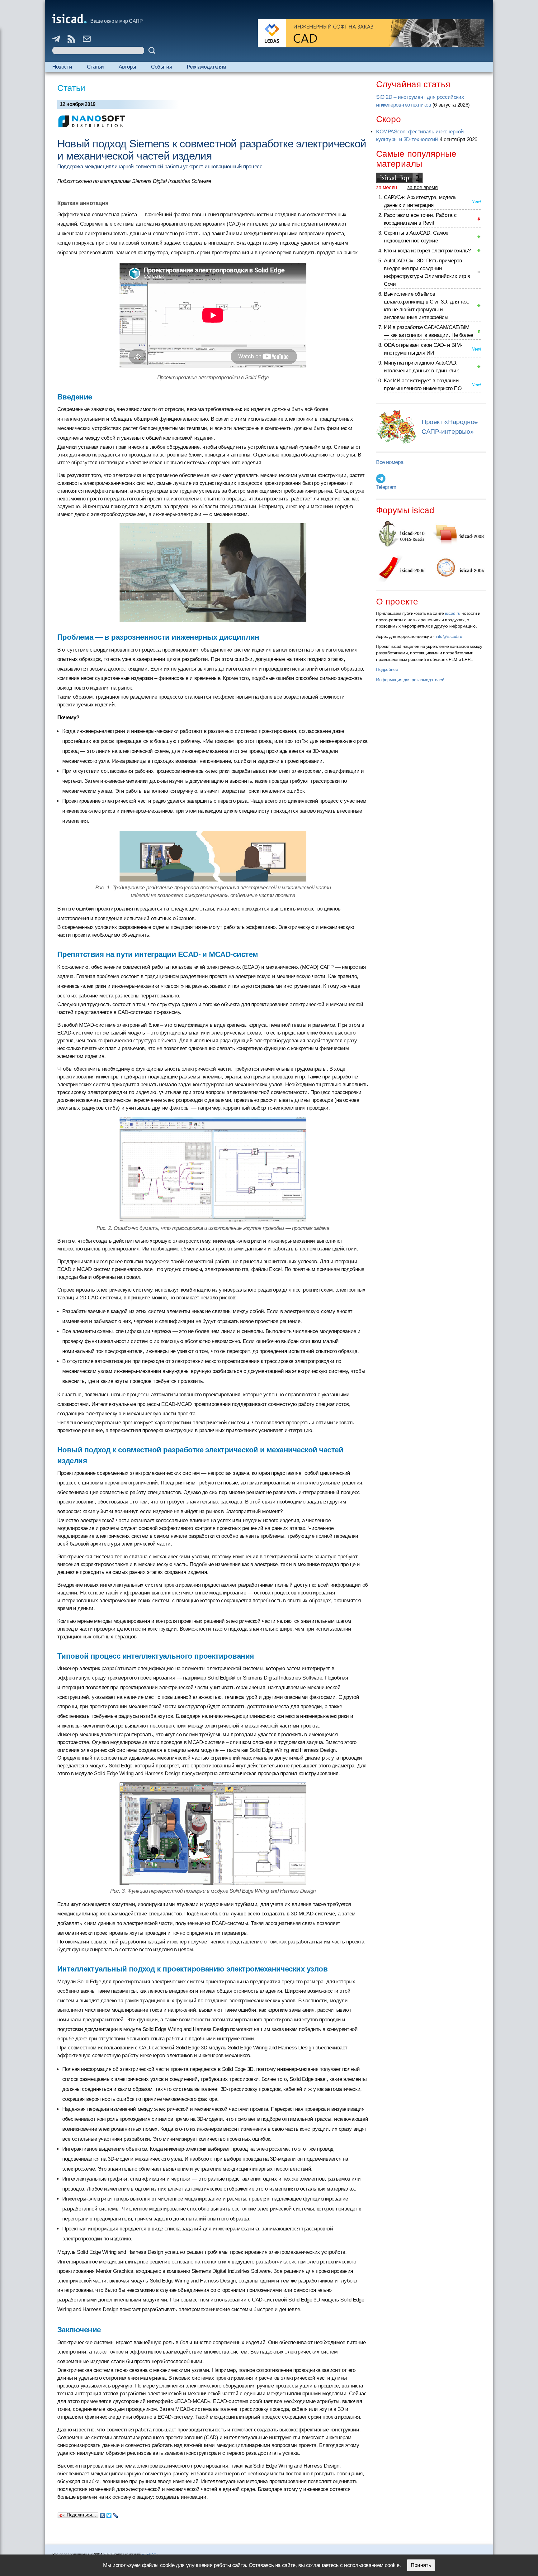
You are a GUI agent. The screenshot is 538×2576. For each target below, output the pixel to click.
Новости (62, 67)
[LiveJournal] (116, 2514)
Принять (421, 2565)
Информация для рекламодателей (410, 680)
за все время (422, 187)
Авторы (127, 67)
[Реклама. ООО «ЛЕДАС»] (371, 33)
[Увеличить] (213, 1834)
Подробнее (387, 669)
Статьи (95, 67)
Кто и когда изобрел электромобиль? (427, 251)
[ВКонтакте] (103, 2514)
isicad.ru (453, 613)
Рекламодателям (207, 67)
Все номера (390, 462)
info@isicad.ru (449, 636)
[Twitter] (109, 2514)
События (161, 67)
